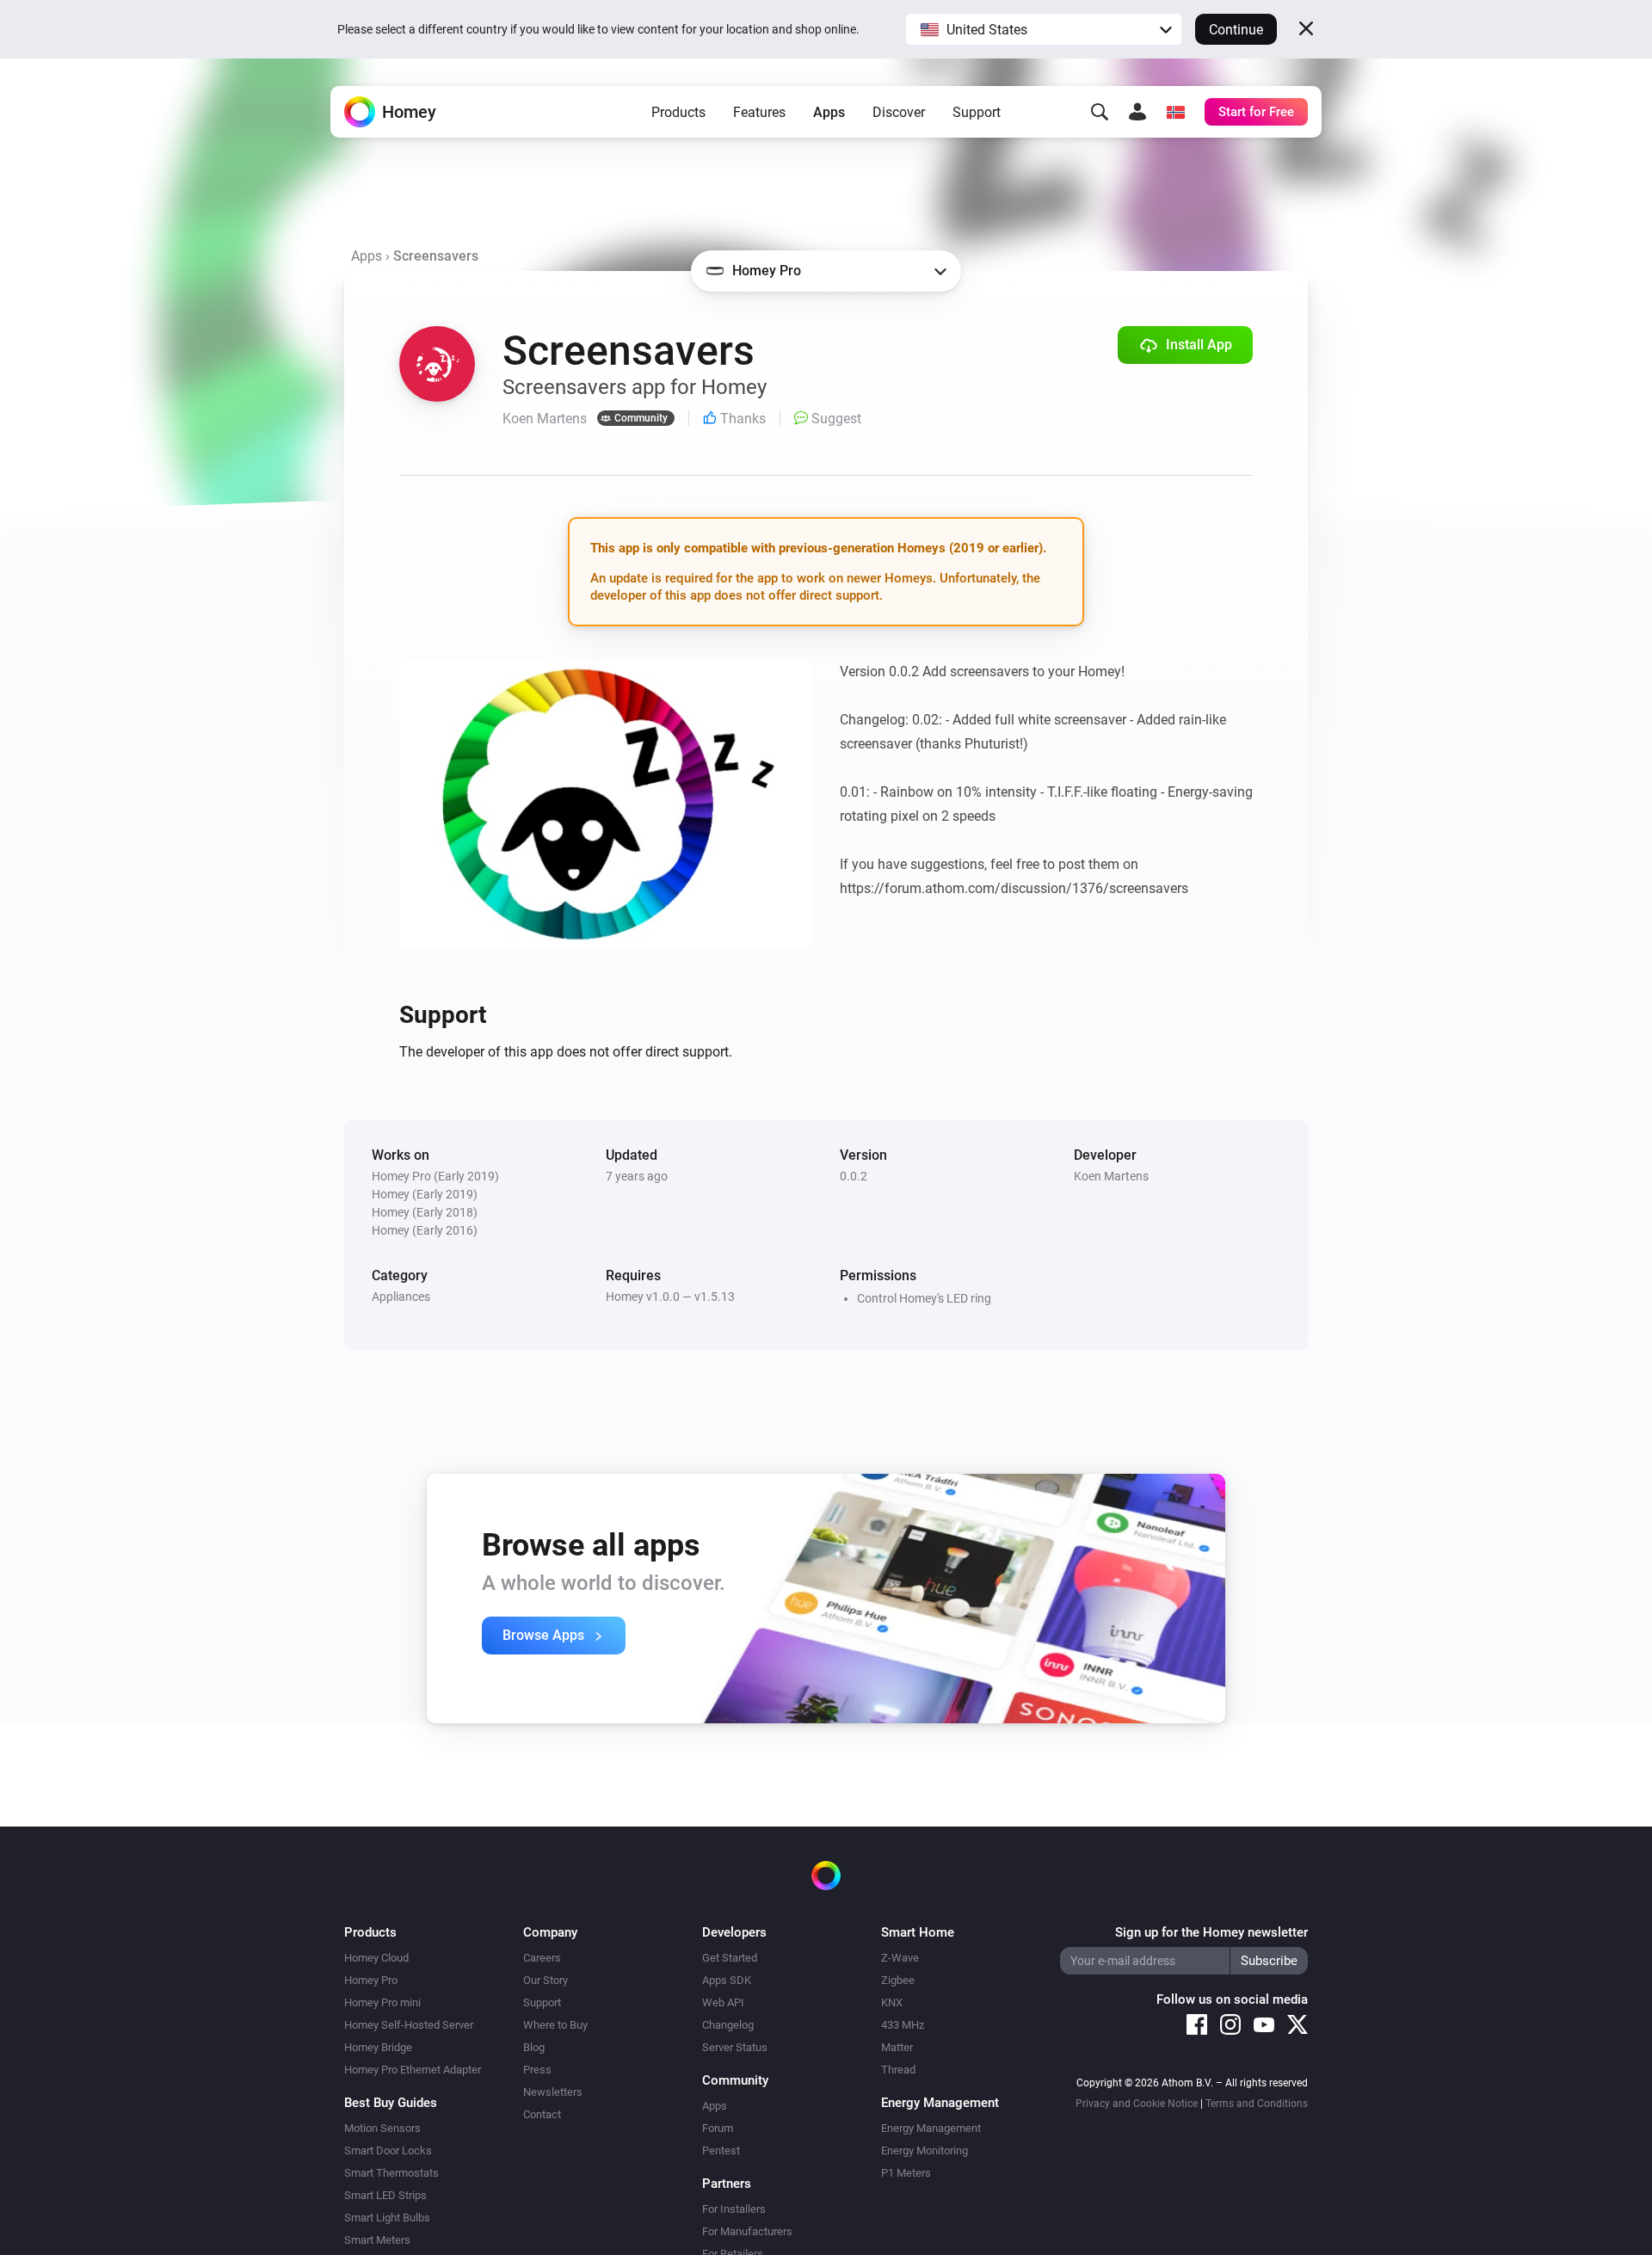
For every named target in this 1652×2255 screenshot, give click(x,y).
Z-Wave (900, 1958)
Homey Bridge (378, 2047)
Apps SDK (727, 1980)
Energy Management (931, 2128)
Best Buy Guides (391, 2103)
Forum (718, 2128)
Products (678, 112)
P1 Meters (906, 2173)
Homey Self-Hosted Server (409, 2025)
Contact (542, 2114)
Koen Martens (1111, 1176)
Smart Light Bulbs (387, 2218)
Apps (829, 112)
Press (537, 2070)
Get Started (730, 1958)
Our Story (546, 1980)
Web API (723, 2002)
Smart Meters (377, 2240)
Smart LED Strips (385, 2195)
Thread (898, 2070)
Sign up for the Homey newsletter (1211, 1932)
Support (977, 112)
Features (759, 112)
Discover (899, 112)
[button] (1044, 29)
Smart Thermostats (391, 2173)
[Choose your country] (1175, 112)
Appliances (401, 1297)
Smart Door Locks (388, 2150)
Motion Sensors (382, 2128)
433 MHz (903, 2025)
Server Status (735, 2047)
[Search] (1100, 112)
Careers (542, 1958)
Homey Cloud (376, 1958)
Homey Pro (371, 1980)
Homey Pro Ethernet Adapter (413, 2070)
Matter (897, 2047)
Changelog (728, 2025)
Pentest (721, 2150)
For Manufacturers (747, 2231)
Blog (534, 2047)
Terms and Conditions (1257, 2104)
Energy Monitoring (925, 2150)
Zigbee (898, 1980)
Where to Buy (555, 2025)
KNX (892, 2002)
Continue (1236, 30)
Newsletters (553, 2092)
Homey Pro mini (382, 2002)
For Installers (734, 2209)
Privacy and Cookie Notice (1137, 2104)
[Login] (1137, 112)
